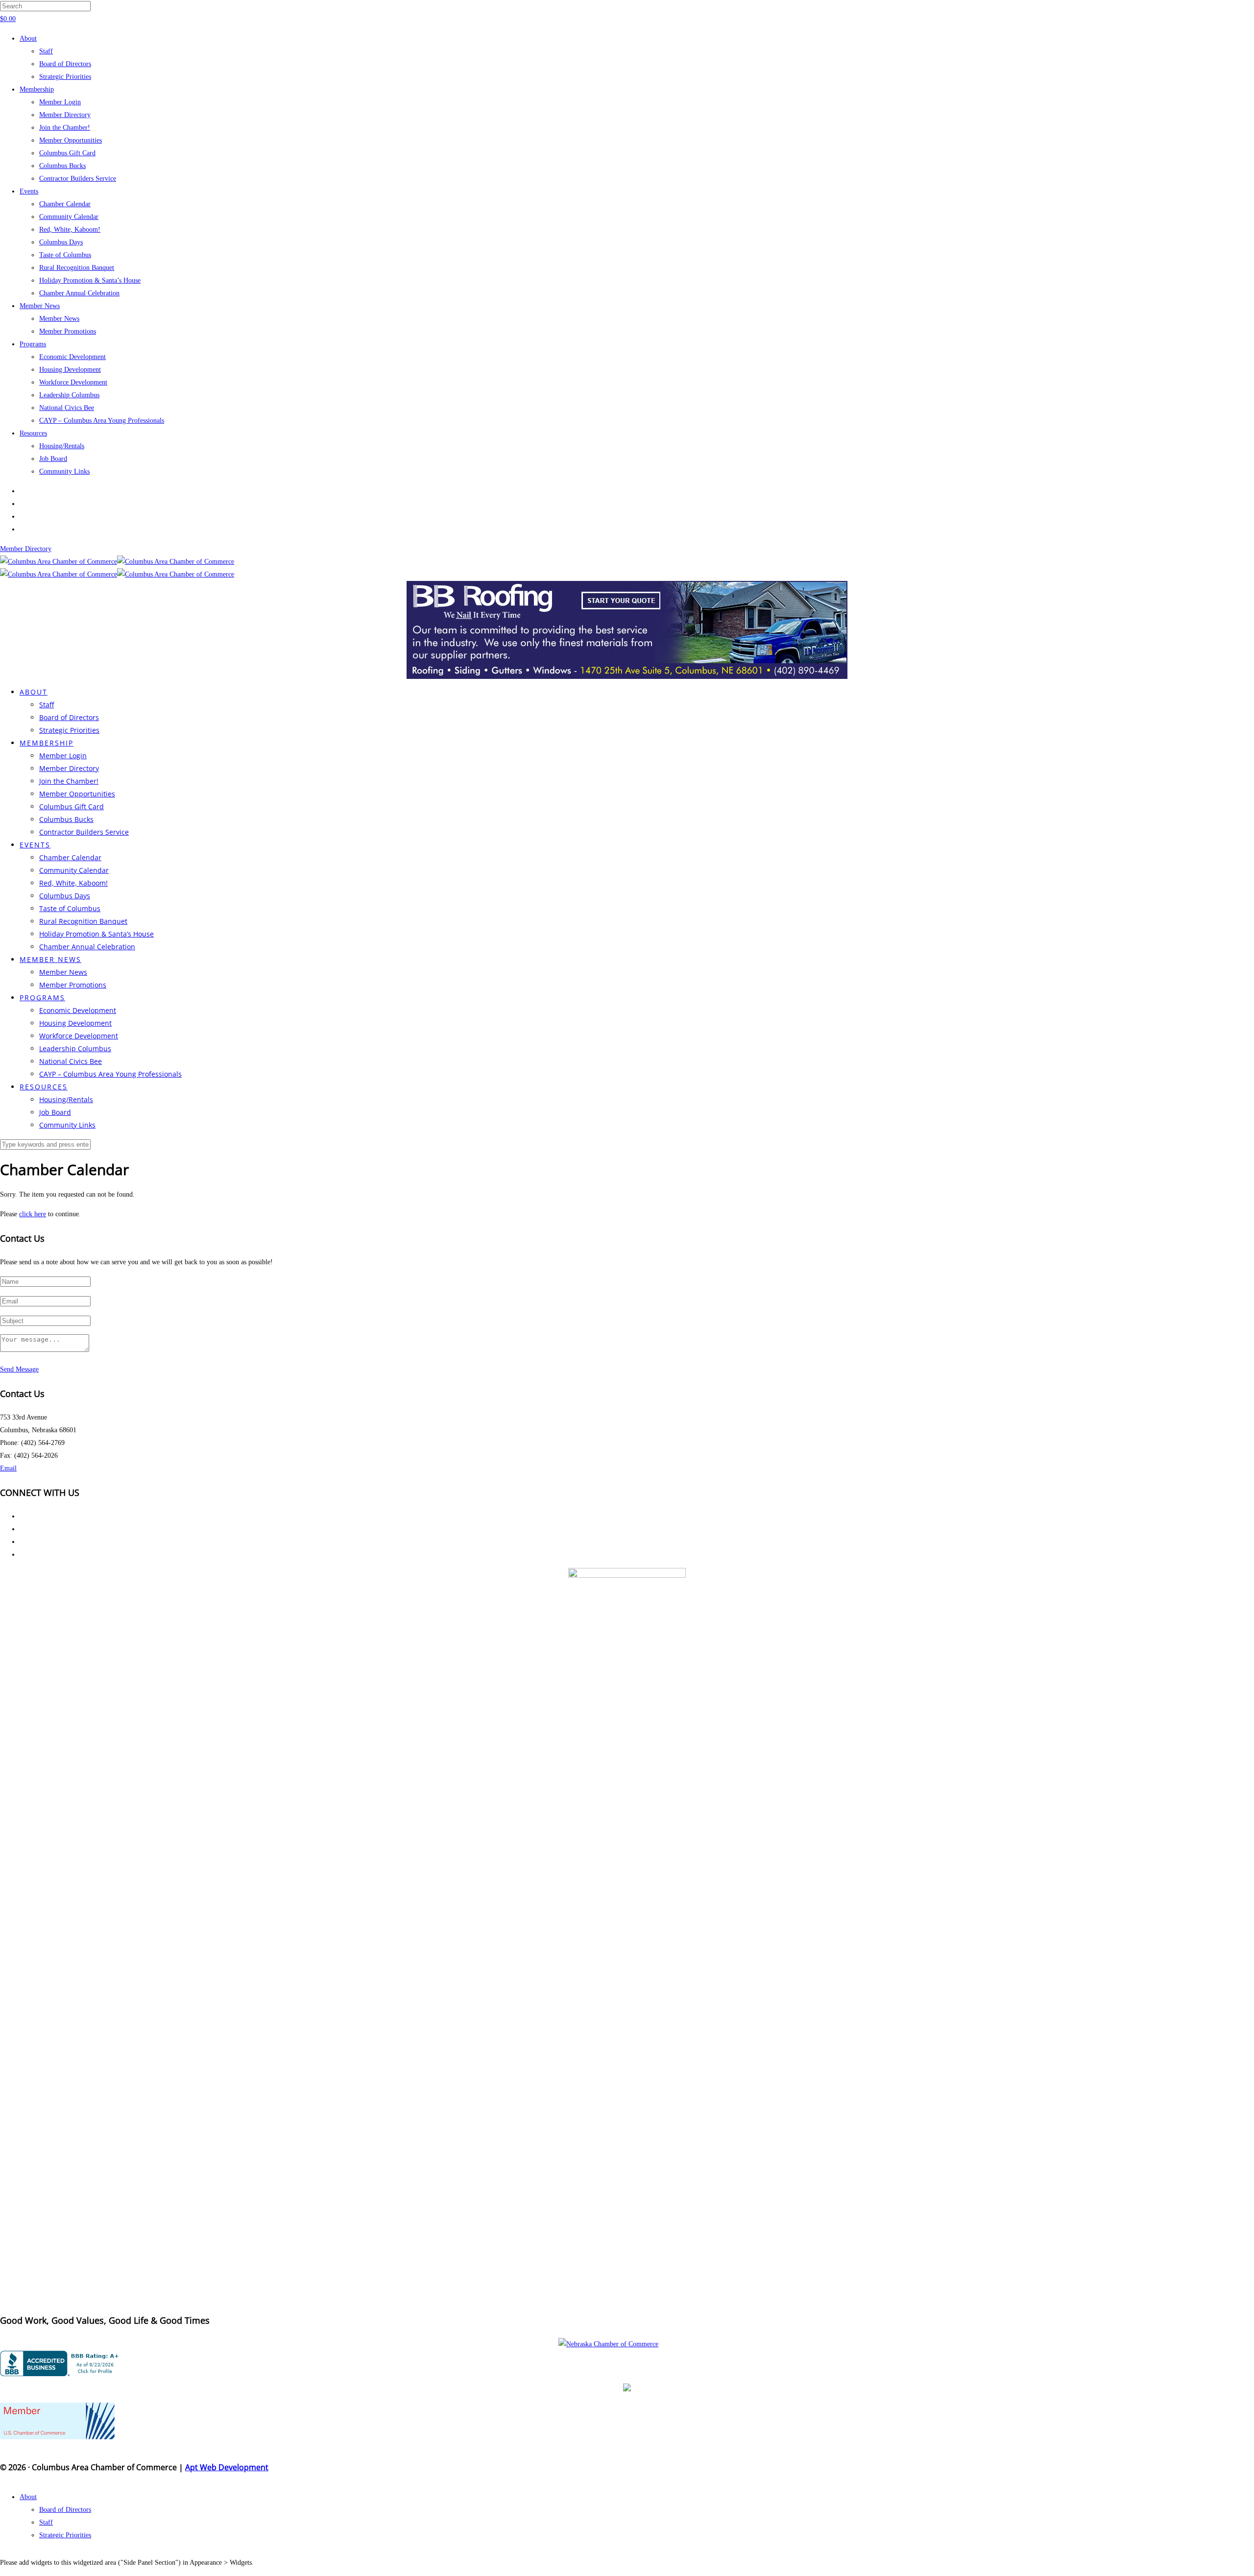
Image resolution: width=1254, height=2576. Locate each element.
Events (29, 191)
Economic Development (72, 357)
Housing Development (70, 370)
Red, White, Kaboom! (70, 229)
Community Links (64, 471)
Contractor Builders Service (78, 179)
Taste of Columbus (65, 255)
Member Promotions (68, 331)
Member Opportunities (71, 140)
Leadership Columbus (69, 395)
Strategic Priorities (65, 77)
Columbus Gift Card (67, 153)
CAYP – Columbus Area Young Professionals (102, 421)
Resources (33, 433)
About (28, 38)
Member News (40, 306)
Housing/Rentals (62, 446)
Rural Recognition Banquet (77, 268)
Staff (46, 51)
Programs (33, 344)
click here (33, 1214)
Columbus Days (61, 242)
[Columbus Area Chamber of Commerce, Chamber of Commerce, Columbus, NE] (61, 2363)
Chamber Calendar (65, 204)
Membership (37, 89)
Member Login (60, 102)
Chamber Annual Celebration (79, 293)
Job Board (53, 459)
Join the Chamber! (65, 128)
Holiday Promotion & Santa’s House (90, 280)
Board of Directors (65, 64)
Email (8, 1468)
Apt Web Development (227, 2467)
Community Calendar (69, 217)
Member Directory (65, 115)
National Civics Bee (67, 408)
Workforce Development (73, 382)
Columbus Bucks (62, 166)
